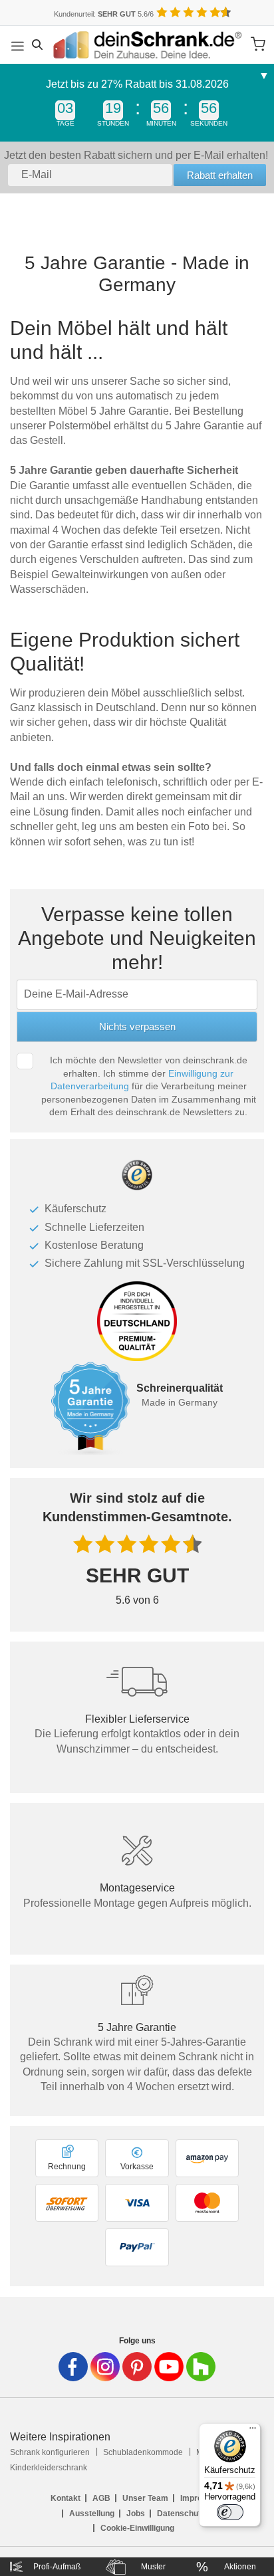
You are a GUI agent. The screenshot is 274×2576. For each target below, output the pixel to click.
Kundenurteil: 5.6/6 (104, 14)
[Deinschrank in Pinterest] (137, 2367)
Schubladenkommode (143, 2452)
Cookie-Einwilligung (137, 2528)
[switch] (230, 2512)
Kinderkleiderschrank (49, 2468)
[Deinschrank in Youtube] (169, 2367)
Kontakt (66, 2498)
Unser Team (145, 2498)
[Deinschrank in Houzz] (201, 2367)
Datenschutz (181, 2514)
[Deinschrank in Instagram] (105, 2367)
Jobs (136, 2514)
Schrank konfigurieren (50, 2452)
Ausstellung (92, 2514)
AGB (101, 2498)
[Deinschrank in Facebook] (73, 2367)
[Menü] (253, 2431)
